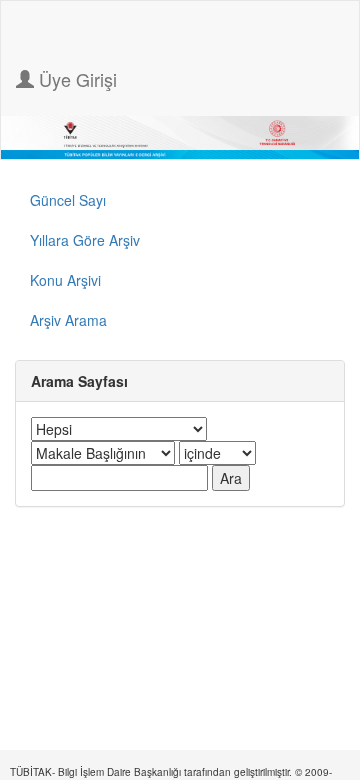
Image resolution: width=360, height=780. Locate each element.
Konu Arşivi (65, 280)
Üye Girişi (75, 79)
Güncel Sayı (68, 200)
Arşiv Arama (68, 320)
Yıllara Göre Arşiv (85, 240)
